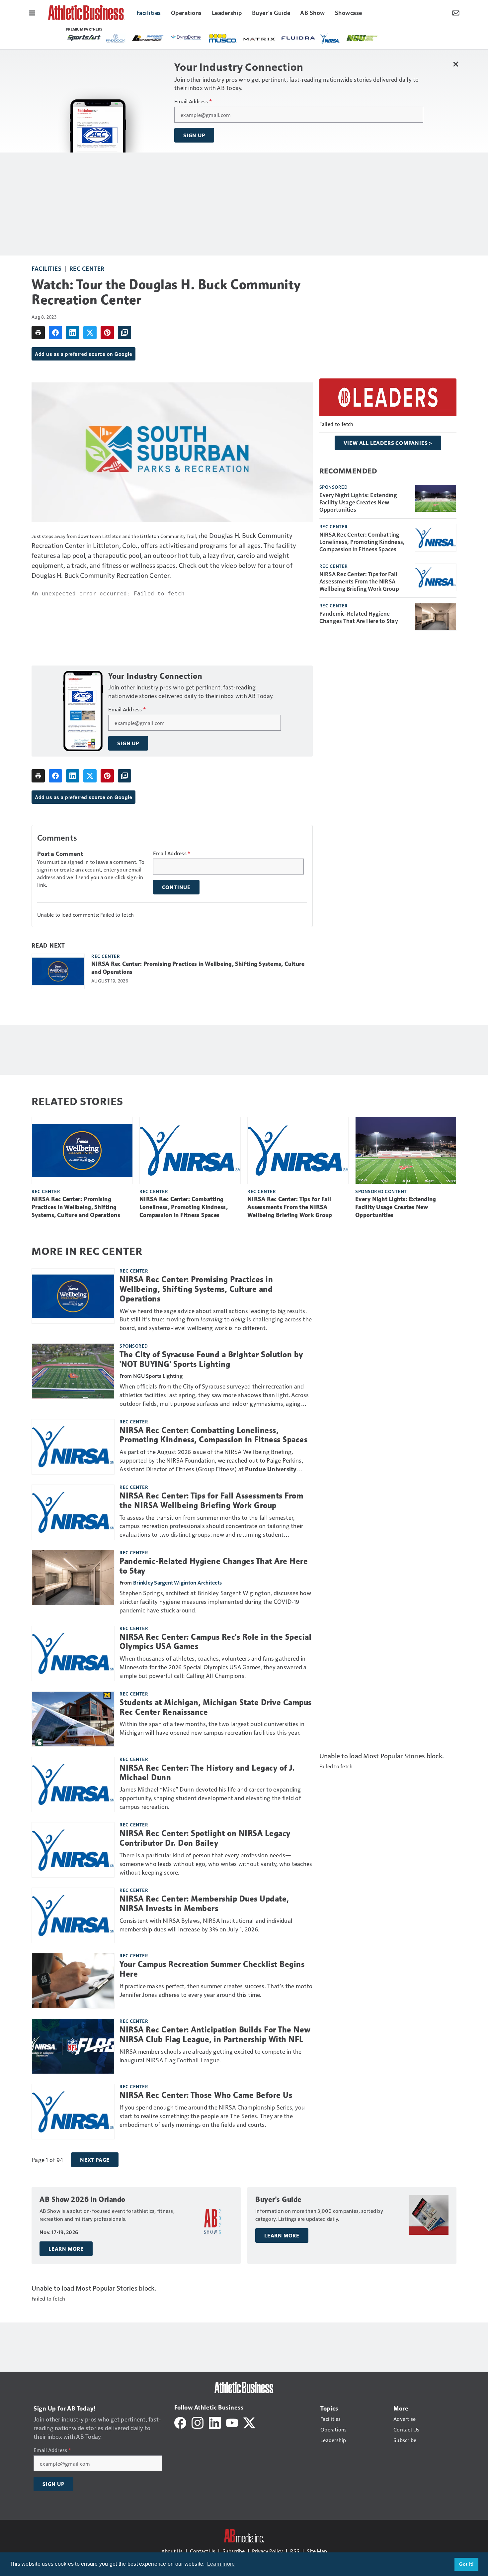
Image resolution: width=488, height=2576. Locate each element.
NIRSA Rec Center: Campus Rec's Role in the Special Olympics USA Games (215, 1642)
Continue (176, 887)
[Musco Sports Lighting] (223, 39)
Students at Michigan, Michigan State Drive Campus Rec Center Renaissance (216, 1707)
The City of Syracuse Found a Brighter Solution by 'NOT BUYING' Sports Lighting (211, 1359)
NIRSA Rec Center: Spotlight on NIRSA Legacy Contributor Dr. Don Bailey (205, 1838)
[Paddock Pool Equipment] (116, 39)
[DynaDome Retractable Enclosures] (186, 38)
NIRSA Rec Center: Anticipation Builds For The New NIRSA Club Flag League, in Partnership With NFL (215, 2035)
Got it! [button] (467, 2564)
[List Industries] (148, 38)
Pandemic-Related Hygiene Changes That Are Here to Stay (359, 617)
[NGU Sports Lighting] (362, 38)
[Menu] (32, 12)
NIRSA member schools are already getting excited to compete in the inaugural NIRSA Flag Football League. (211, 2056)
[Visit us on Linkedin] (215, 2422)
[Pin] (107, 333)
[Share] (55, 333)
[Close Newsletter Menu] (456, 64)
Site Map (317, 2551)
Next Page (95, 2160)
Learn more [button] (221, 2564)
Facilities (46, 268)
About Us (172, 2551)
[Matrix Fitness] (260, 39)
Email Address (193, 101)
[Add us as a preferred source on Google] (124, 333)
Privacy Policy (267, 2551)
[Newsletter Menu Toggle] (456, 12)
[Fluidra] (298, 38)
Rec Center (87, 268)
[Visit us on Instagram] (198, 2422)
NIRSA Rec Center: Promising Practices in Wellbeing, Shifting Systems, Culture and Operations (198, 968)
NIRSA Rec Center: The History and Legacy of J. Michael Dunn (207, 1773)
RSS (295, 2551)
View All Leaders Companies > (388, 443)
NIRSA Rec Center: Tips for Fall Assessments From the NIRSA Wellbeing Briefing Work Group (359, 581)
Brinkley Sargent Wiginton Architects (177, 1582)
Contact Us (203, 2551)
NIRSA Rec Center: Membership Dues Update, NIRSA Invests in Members (204, 1904)
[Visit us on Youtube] (232, 2422)
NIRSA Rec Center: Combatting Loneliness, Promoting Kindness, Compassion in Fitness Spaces (362, 542)
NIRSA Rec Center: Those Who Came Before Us (206, 2095)
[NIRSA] (330, 39)
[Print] (38, 333)
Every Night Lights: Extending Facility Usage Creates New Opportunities (358, 502)
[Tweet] (90, 333)
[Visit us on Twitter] (249, 2422)
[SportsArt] (84, 38)
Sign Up (194, 135)
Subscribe (234, 2551)
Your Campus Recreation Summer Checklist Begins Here (212, 1969)
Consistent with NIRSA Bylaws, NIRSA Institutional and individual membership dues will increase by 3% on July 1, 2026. (206, 1925)
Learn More (66, 2249)
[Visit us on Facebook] (180, 2422)
